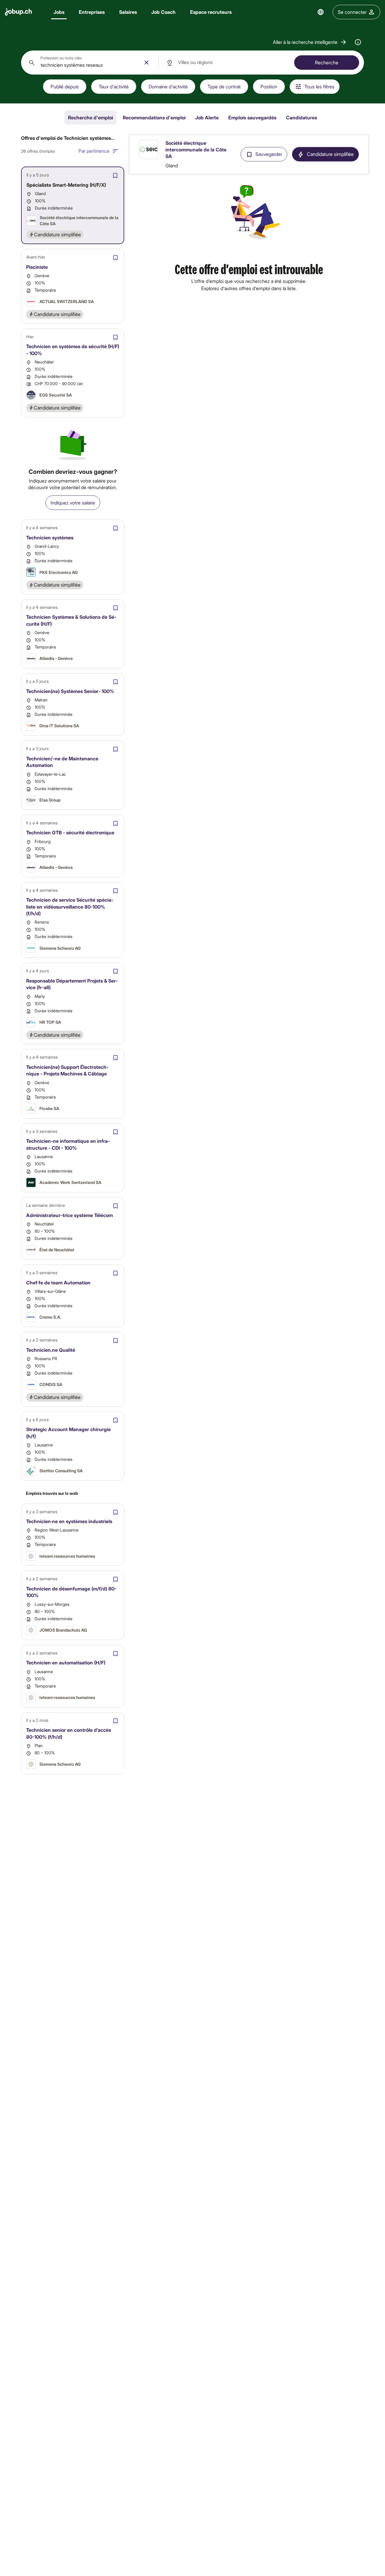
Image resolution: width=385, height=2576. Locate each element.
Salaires (128, 12)
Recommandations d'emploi (154, 117)
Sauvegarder (269, 154)
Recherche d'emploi (91, 117)
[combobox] (90, 63)
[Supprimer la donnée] (146, 63)
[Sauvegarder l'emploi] (115, 176)
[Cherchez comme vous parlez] (358, 42)
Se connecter (352, 12)
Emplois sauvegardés (252, 117)
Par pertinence (94, 151)
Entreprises (92, 12)
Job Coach (163, 12)
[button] (310, 42)
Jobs (59, 12)
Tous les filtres (319, 86)
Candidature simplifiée (330, 154)
